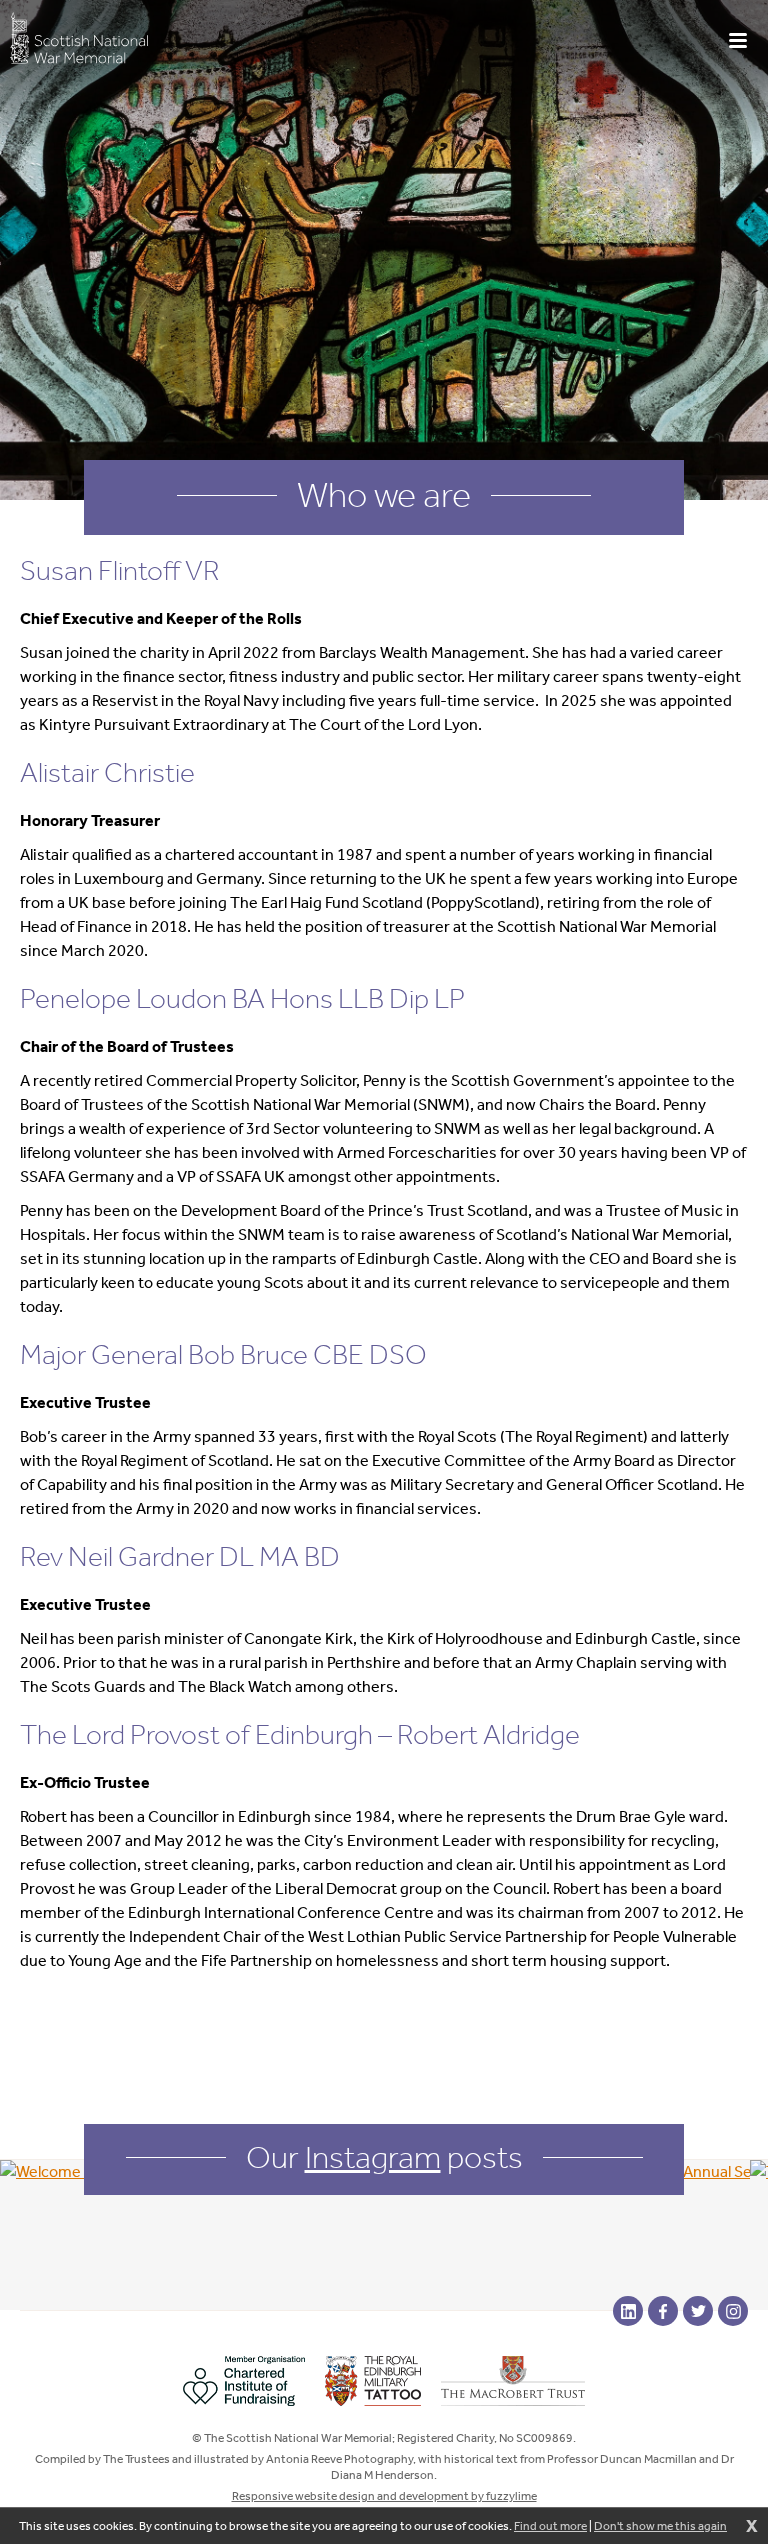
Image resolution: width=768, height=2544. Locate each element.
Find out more (550, 2526)
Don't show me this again (660, 2526)
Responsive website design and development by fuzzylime (384, 2496)
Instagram (373, 2157)
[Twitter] (698, 2311)
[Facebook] (663, 2311)
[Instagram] (733, 2311)
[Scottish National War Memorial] (79, 37)
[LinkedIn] (628, 2311)
